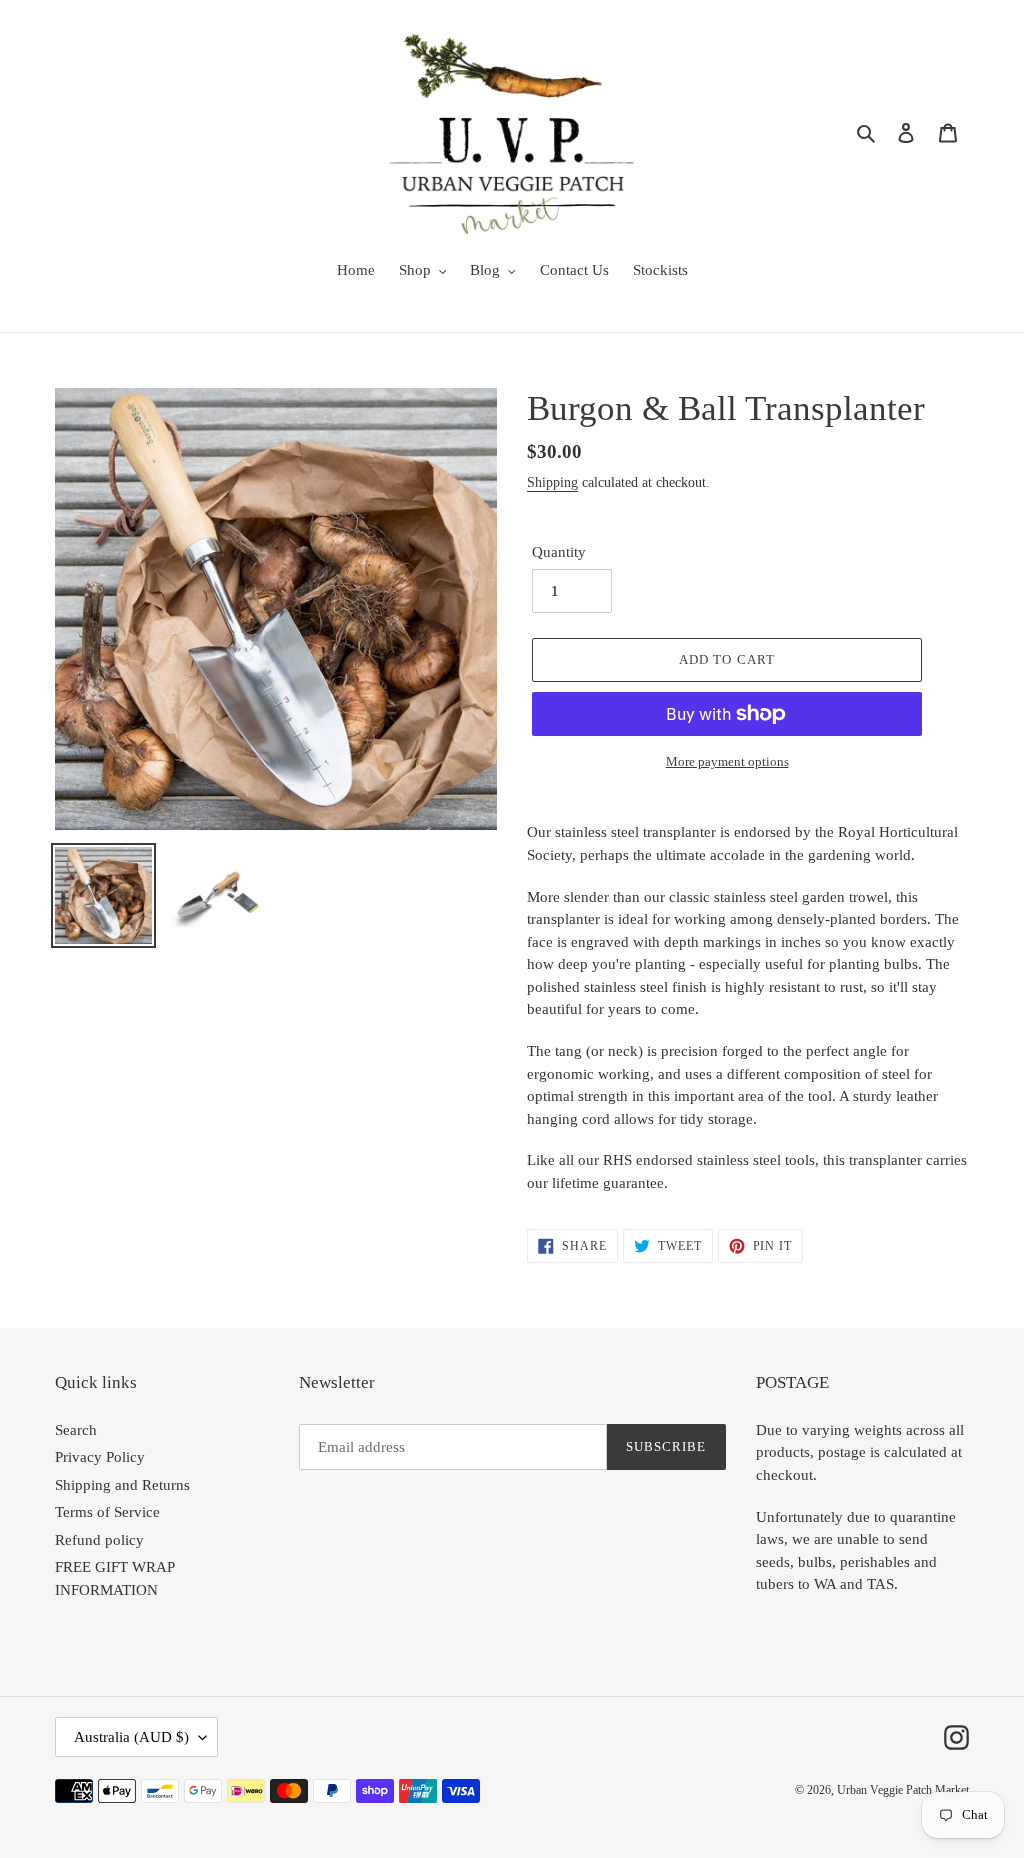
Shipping (552, 482)
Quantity (559, 552)
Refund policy (99, 1540)
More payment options (727, 761)
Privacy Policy (100, 1457)
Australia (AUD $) (131, 1737)
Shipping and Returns (122, 1485)
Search (76, 1430)
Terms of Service (107, 1512)
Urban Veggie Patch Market (903, 1790)
